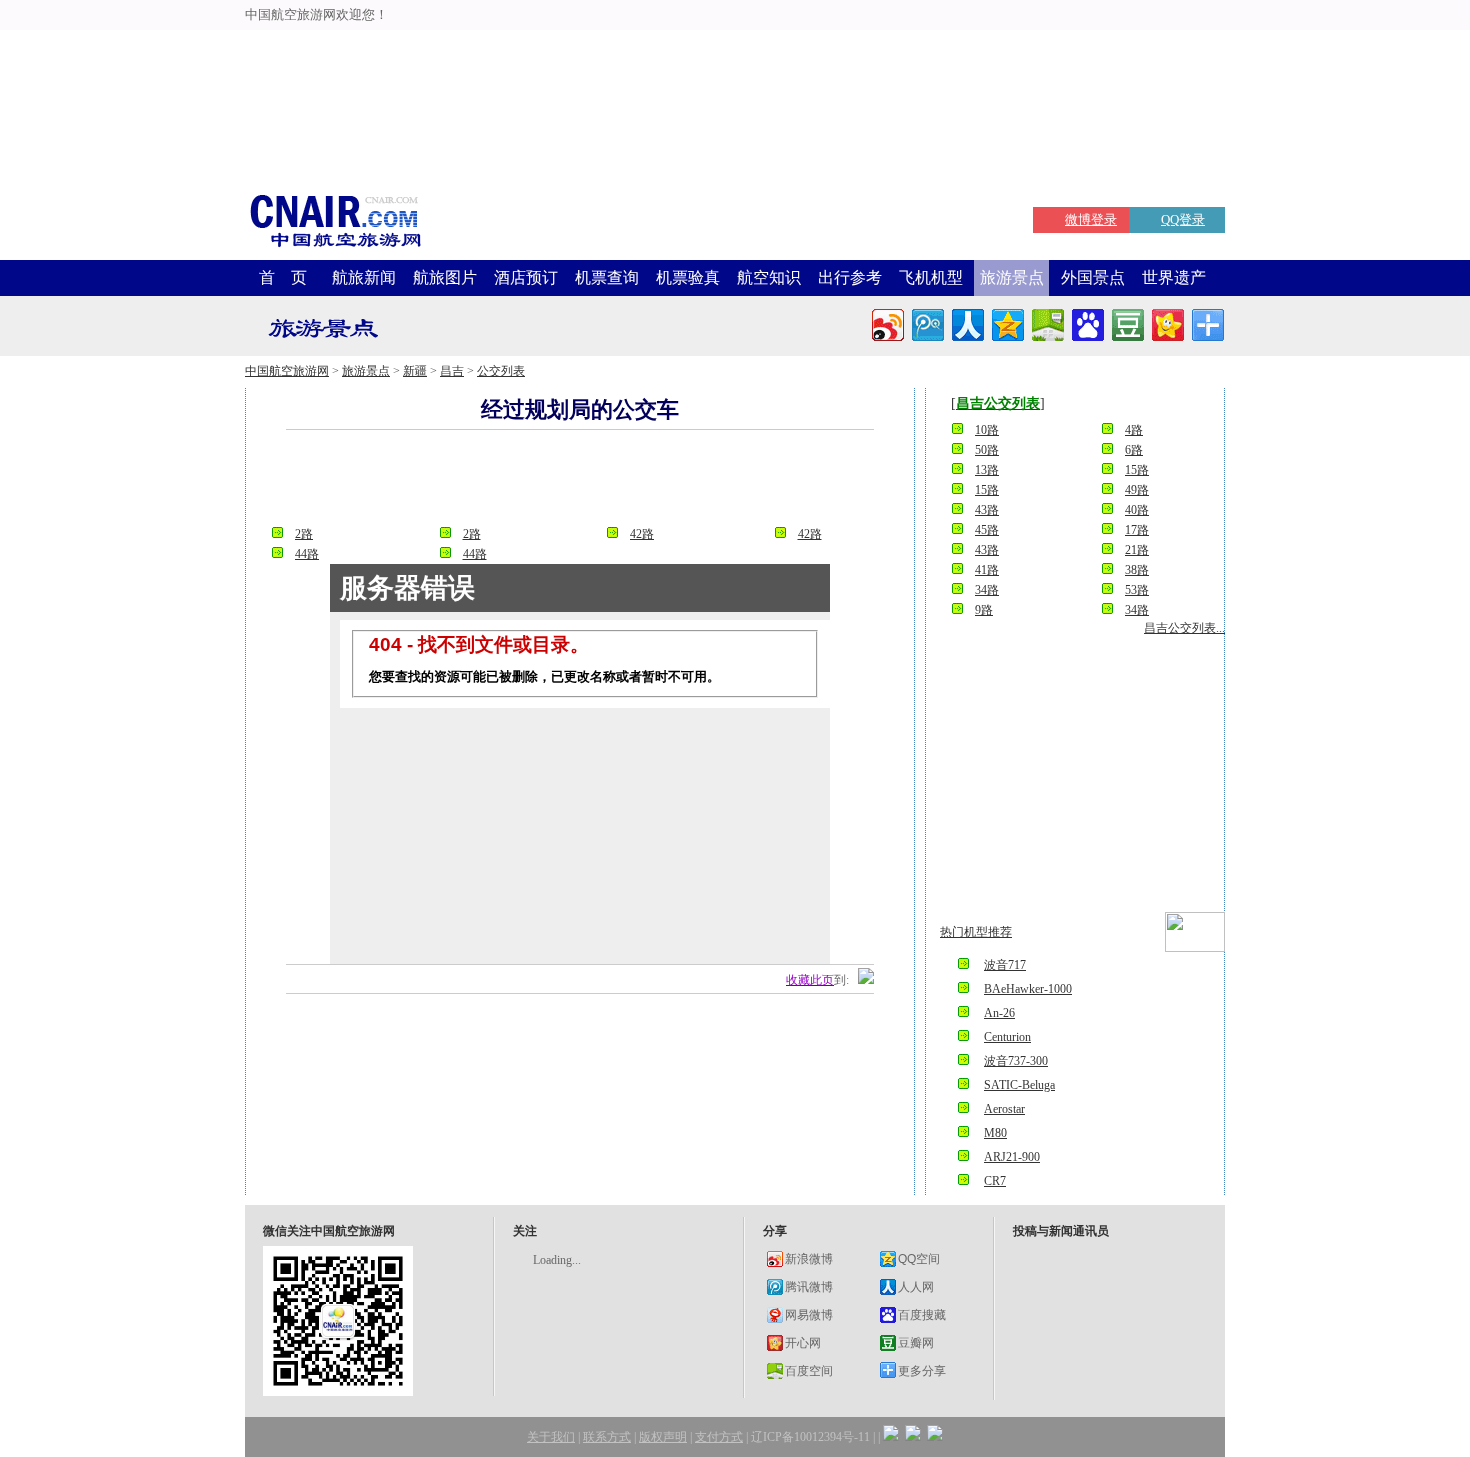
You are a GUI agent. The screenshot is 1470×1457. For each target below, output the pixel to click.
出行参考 (850, 277)
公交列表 (501, 371)
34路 (987, 590)
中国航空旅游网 (287, 371)
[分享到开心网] (1166, 322)
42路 (642, 534)
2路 (304, 534)
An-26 (999, 1013)
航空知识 (769, 277)
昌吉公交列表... (1184, 628)
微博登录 (1091, 219)
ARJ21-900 (1012, 1157)
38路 (1137, 570)
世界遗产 (1174, 277)
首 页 (283, 277)
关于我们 (551, 1437)
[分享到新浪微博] (886, 322)
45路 (987, 530)
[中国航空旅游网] (335, 245)
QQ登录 (1183, 219)
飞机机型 (931, 277)
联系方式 (607, 1437)
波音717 (1005, 965)
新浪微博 (809, 1259)
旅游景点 (1012, 277)
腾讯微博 (809, 1287)
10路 (987, 430)
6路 (1134, 450)
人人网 (916, 1287)
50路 (987, 450)
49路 (1137, 490)
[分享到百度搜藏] (1086, 322)
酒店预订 (526, 277)
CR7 (995, 1181)
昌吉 (452, 371)
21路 (1137, 550)
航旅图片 (445, 277)
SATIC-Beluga (1019, 1085)
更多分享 (922, 1371)
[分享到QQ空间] (1006, 322)
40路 (1137, 510)
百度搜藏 (922, 1315)
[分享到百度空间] (1046, 322)
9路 (984, 610)
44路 (307, 554)
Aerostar (1004, 1109)
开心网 (803, 1343)
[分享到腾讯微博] (926, 322)
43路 (987, 510)
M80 (995, 1133)
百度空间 (809, 1371)
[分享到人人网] (966, 322)
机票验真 (688, 277)
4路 (1134, 430)
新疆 (415, 371)
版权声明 (663, 1437)
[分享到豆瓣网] (1126, 322)
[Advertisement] (501, 45)
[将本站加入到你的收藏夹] (866, 980)
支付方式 (719, 1437)
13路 (987, 470)
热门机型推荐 (976, 932)
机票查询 (607, 277)
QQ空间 (919, 1259)
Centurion (1007, 1037)
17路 (1137, 530)
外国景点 (1093, 277)
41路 (987, 570)
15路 (1137, 470)
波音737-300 (1016, 1061)
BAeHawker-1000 (1028, 989)
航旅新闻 (364, 277)
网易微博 (809, 1315)
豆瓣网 (916, 1343)
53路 (1137, 590)
